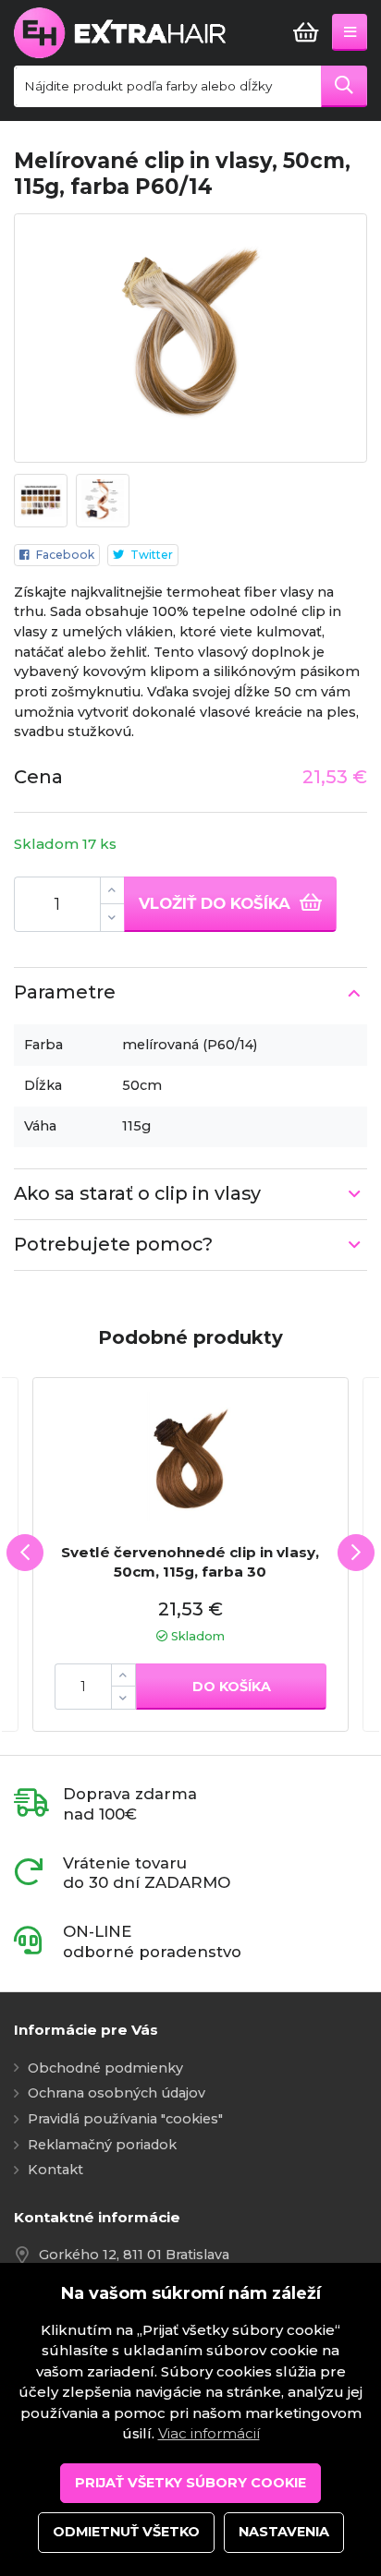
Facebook (65, 555)
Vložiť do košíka (217, 903)
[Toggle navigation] (350, 32)
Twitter (152, 555)
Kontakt (55, 2170)
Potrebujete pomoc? (113, 1244)
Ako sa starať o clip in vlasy (137, 1193)
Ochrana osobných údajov (117, 2093)
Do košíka (232, 1687)
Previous (25, 1553)
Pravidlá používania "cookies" (125, 2119)
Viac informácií (209, 2433)
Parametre (65, 992)
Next (356, 1553)
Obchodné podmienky (105, 2068)
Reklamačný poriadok (102, 2145)
